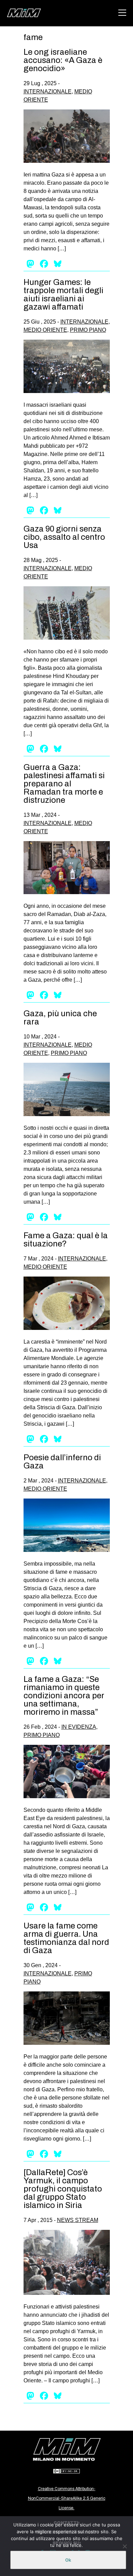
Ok (68, 2560)
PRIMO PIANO (88, 330)
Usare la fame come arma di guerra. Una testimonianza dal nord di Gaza (66, 1938)
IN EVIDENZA (79, 1727)
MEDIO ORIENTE (45, 330)
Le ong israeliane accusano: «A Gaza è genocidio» (63, 60)
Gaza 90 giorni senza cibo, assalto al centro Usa (64, 537)
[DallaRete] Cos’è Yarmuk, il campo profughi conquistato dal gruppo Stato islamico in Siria (63, 2189)
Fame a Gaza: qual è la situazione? (66, 1240)
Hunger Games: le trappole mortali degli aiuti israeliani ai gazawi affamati (63, 295)
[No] (124, 2546)
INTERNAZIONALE (48, 91)
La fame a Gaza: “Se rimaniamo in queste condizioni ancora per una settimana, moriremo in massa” (64, 1696)
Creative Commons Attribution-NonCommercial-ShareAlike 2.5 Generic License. (67, 2498)
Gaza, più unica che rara (60, 1018)
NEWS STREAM (78, 2220)
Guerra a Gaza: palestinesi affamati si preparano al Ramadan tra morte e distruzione (64, 784)
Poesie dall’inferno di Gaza (62, 1462)
